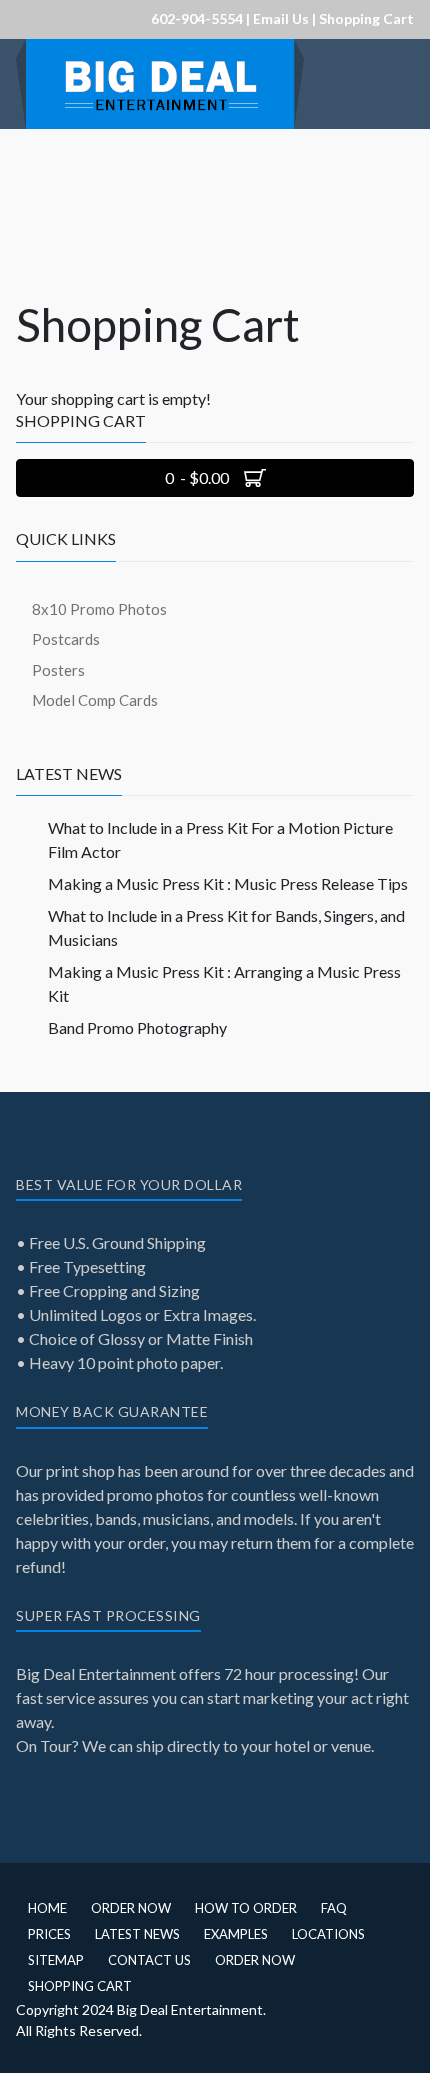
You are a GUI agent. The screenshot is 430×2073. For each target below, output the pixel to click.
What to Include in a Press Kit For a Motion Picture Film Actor (220, 839)
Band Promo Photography (137, 1027)
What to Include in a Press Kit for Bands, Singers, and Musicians (226, 927)
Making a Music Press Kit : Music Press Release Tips (228, 883)
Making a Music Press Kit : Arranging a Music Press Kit (224, 983)
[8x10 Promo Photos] (160, 81)
